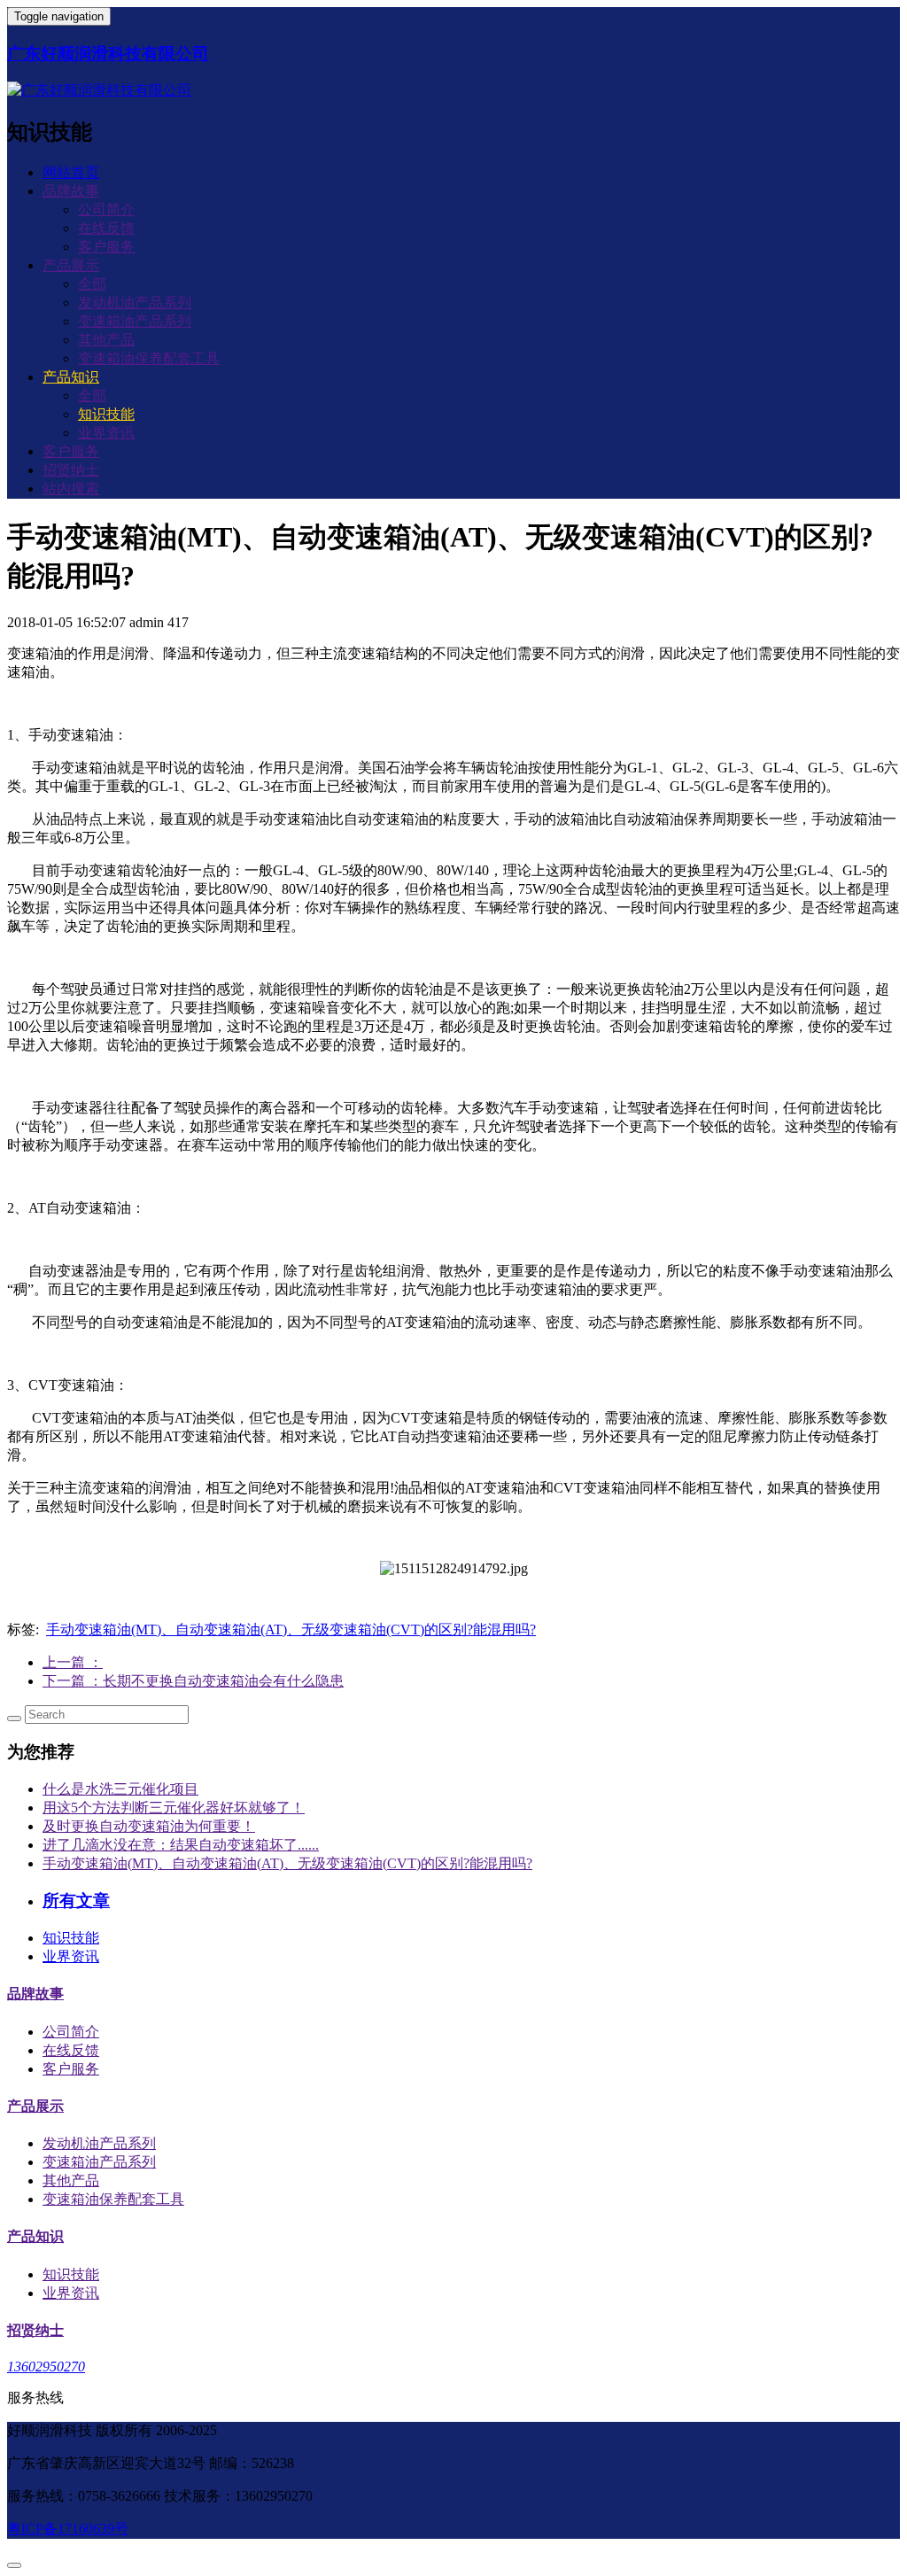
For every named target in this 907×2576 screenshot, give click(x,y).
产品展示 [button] (71, 265)
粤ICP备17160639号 (68, 2529)
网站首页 (71, 172)
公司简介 (106, 209)
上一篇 (73, 1662)
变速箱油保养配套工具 (149, 358)
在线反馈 (106, 228)
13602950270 (46, 2367)
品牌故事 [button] (71, 191)
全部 (92, 284)
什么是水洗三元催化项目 (120, 1789)
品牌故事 (35, 1994)
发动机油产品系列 (135, 303)
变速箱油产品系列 (135, 321)
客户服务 (106, 247)
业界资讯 (106, 433)
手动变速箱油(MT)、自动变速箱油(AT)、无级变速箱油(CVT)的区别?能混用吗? (291, 1629)
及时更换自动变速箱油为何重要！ (149, 1826)
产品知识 (35, 2236)
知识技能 (106, 414)
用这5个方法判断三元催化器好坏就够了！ (174, 1808)
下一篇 (193, 1681)
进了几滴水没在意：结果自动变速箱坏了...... (181, 1845)
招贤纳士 (71, 470)
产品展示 (35, 2106)
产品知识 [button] (71, 377)
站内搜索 (71, 489)
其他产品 (106, 340)
